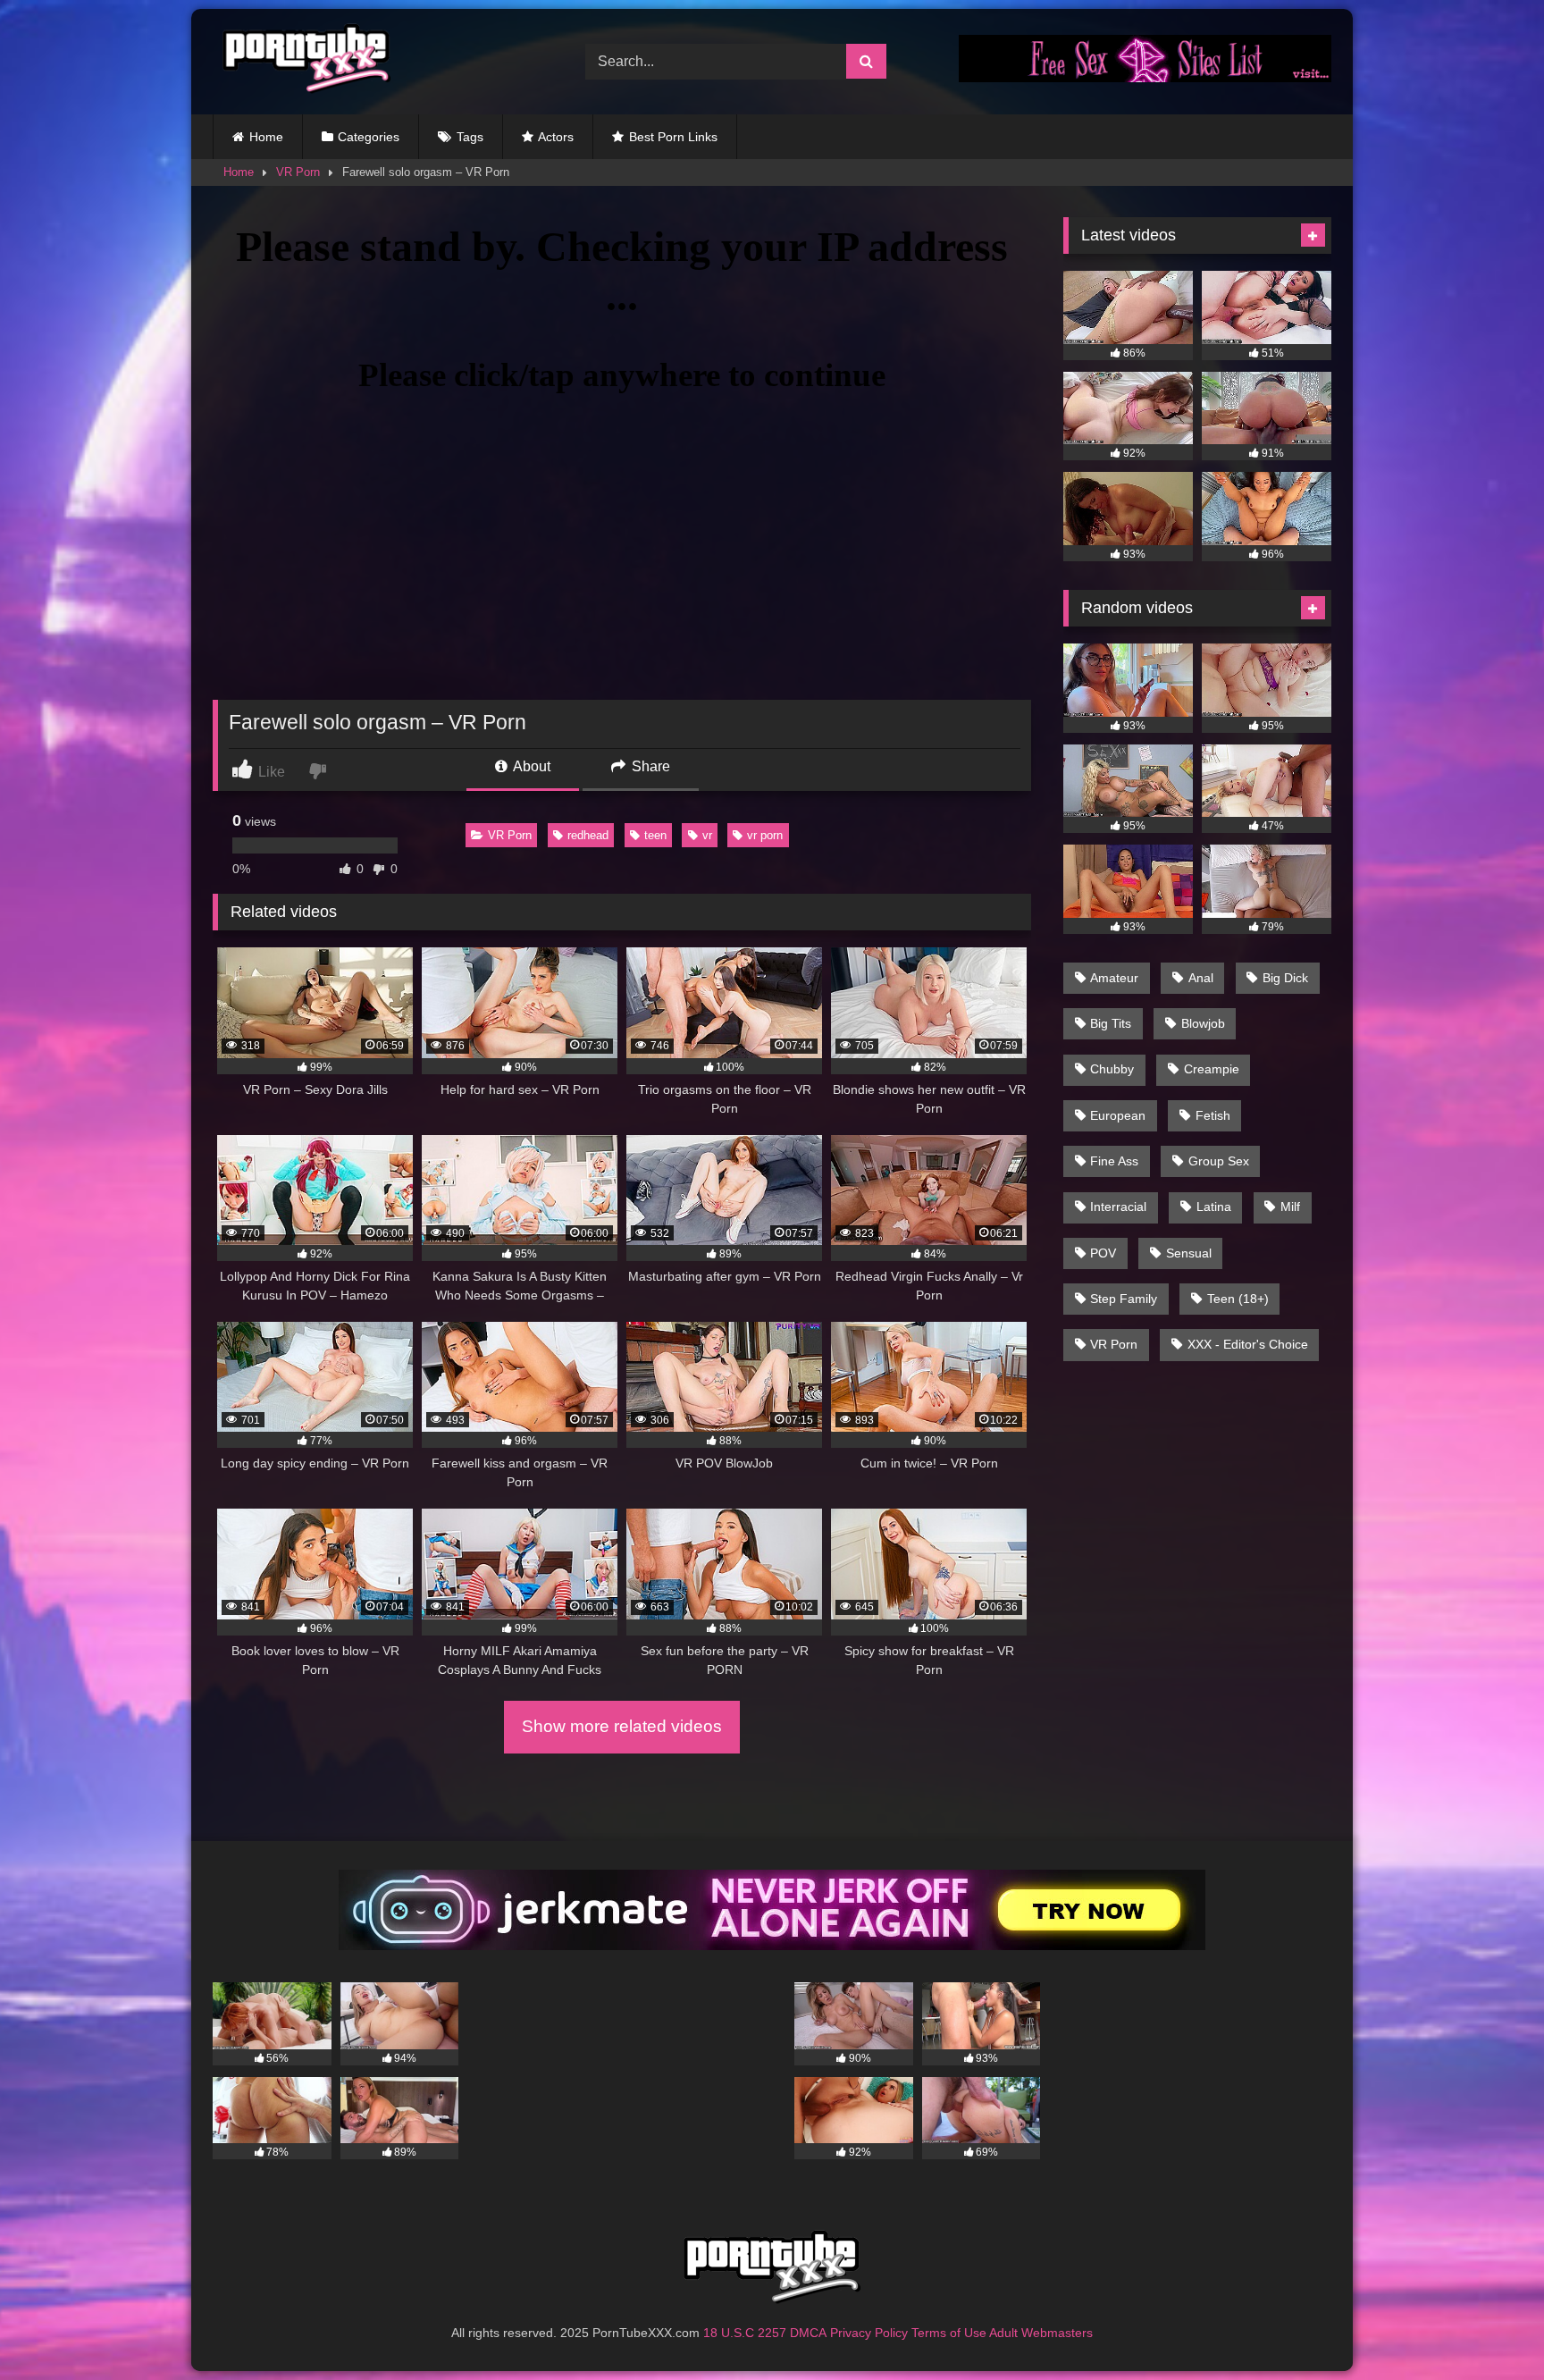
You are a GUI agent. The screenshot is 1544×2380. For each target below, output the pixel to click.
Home (266, 137)
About (530, 766)
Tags (470, 137)
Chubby (1112, 1069)
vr (707, 835)
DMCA (808, 2333)
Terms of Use (949, 2333)
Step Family (1124, 1299)
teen (655, 835)
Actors (556, 137)
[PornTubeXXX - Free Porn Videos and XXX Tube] (302, 62)
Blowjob (1203, 1023)
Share (649, 766)
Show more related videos (622, 1726)
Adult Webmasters (1041, 2333)
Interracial (1118, 1207)
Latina (1214, 1207)
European (1118, 1115)
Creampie (1212, 1069)
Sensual (1189, 1253)
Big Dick (1285, 978)
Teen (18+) (1238, 1299)
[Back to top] (1489, 2327)
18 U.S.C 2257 (745, 2333)
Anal (1201, 978)
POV (1103, 1253)
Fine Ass (1114, 1161)
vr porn (765, 835)
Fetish (1213, 1115)
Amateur (1114, 978)
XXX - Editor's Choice (1248, 1344)
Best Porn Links (673, 137)
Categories (369, 137)
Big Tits (1111, 1023)
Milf (1290, 1207)
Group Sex (1219, 1161)
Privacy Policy (869, 2333)
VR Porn (298, 172)
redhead (588, 835)
